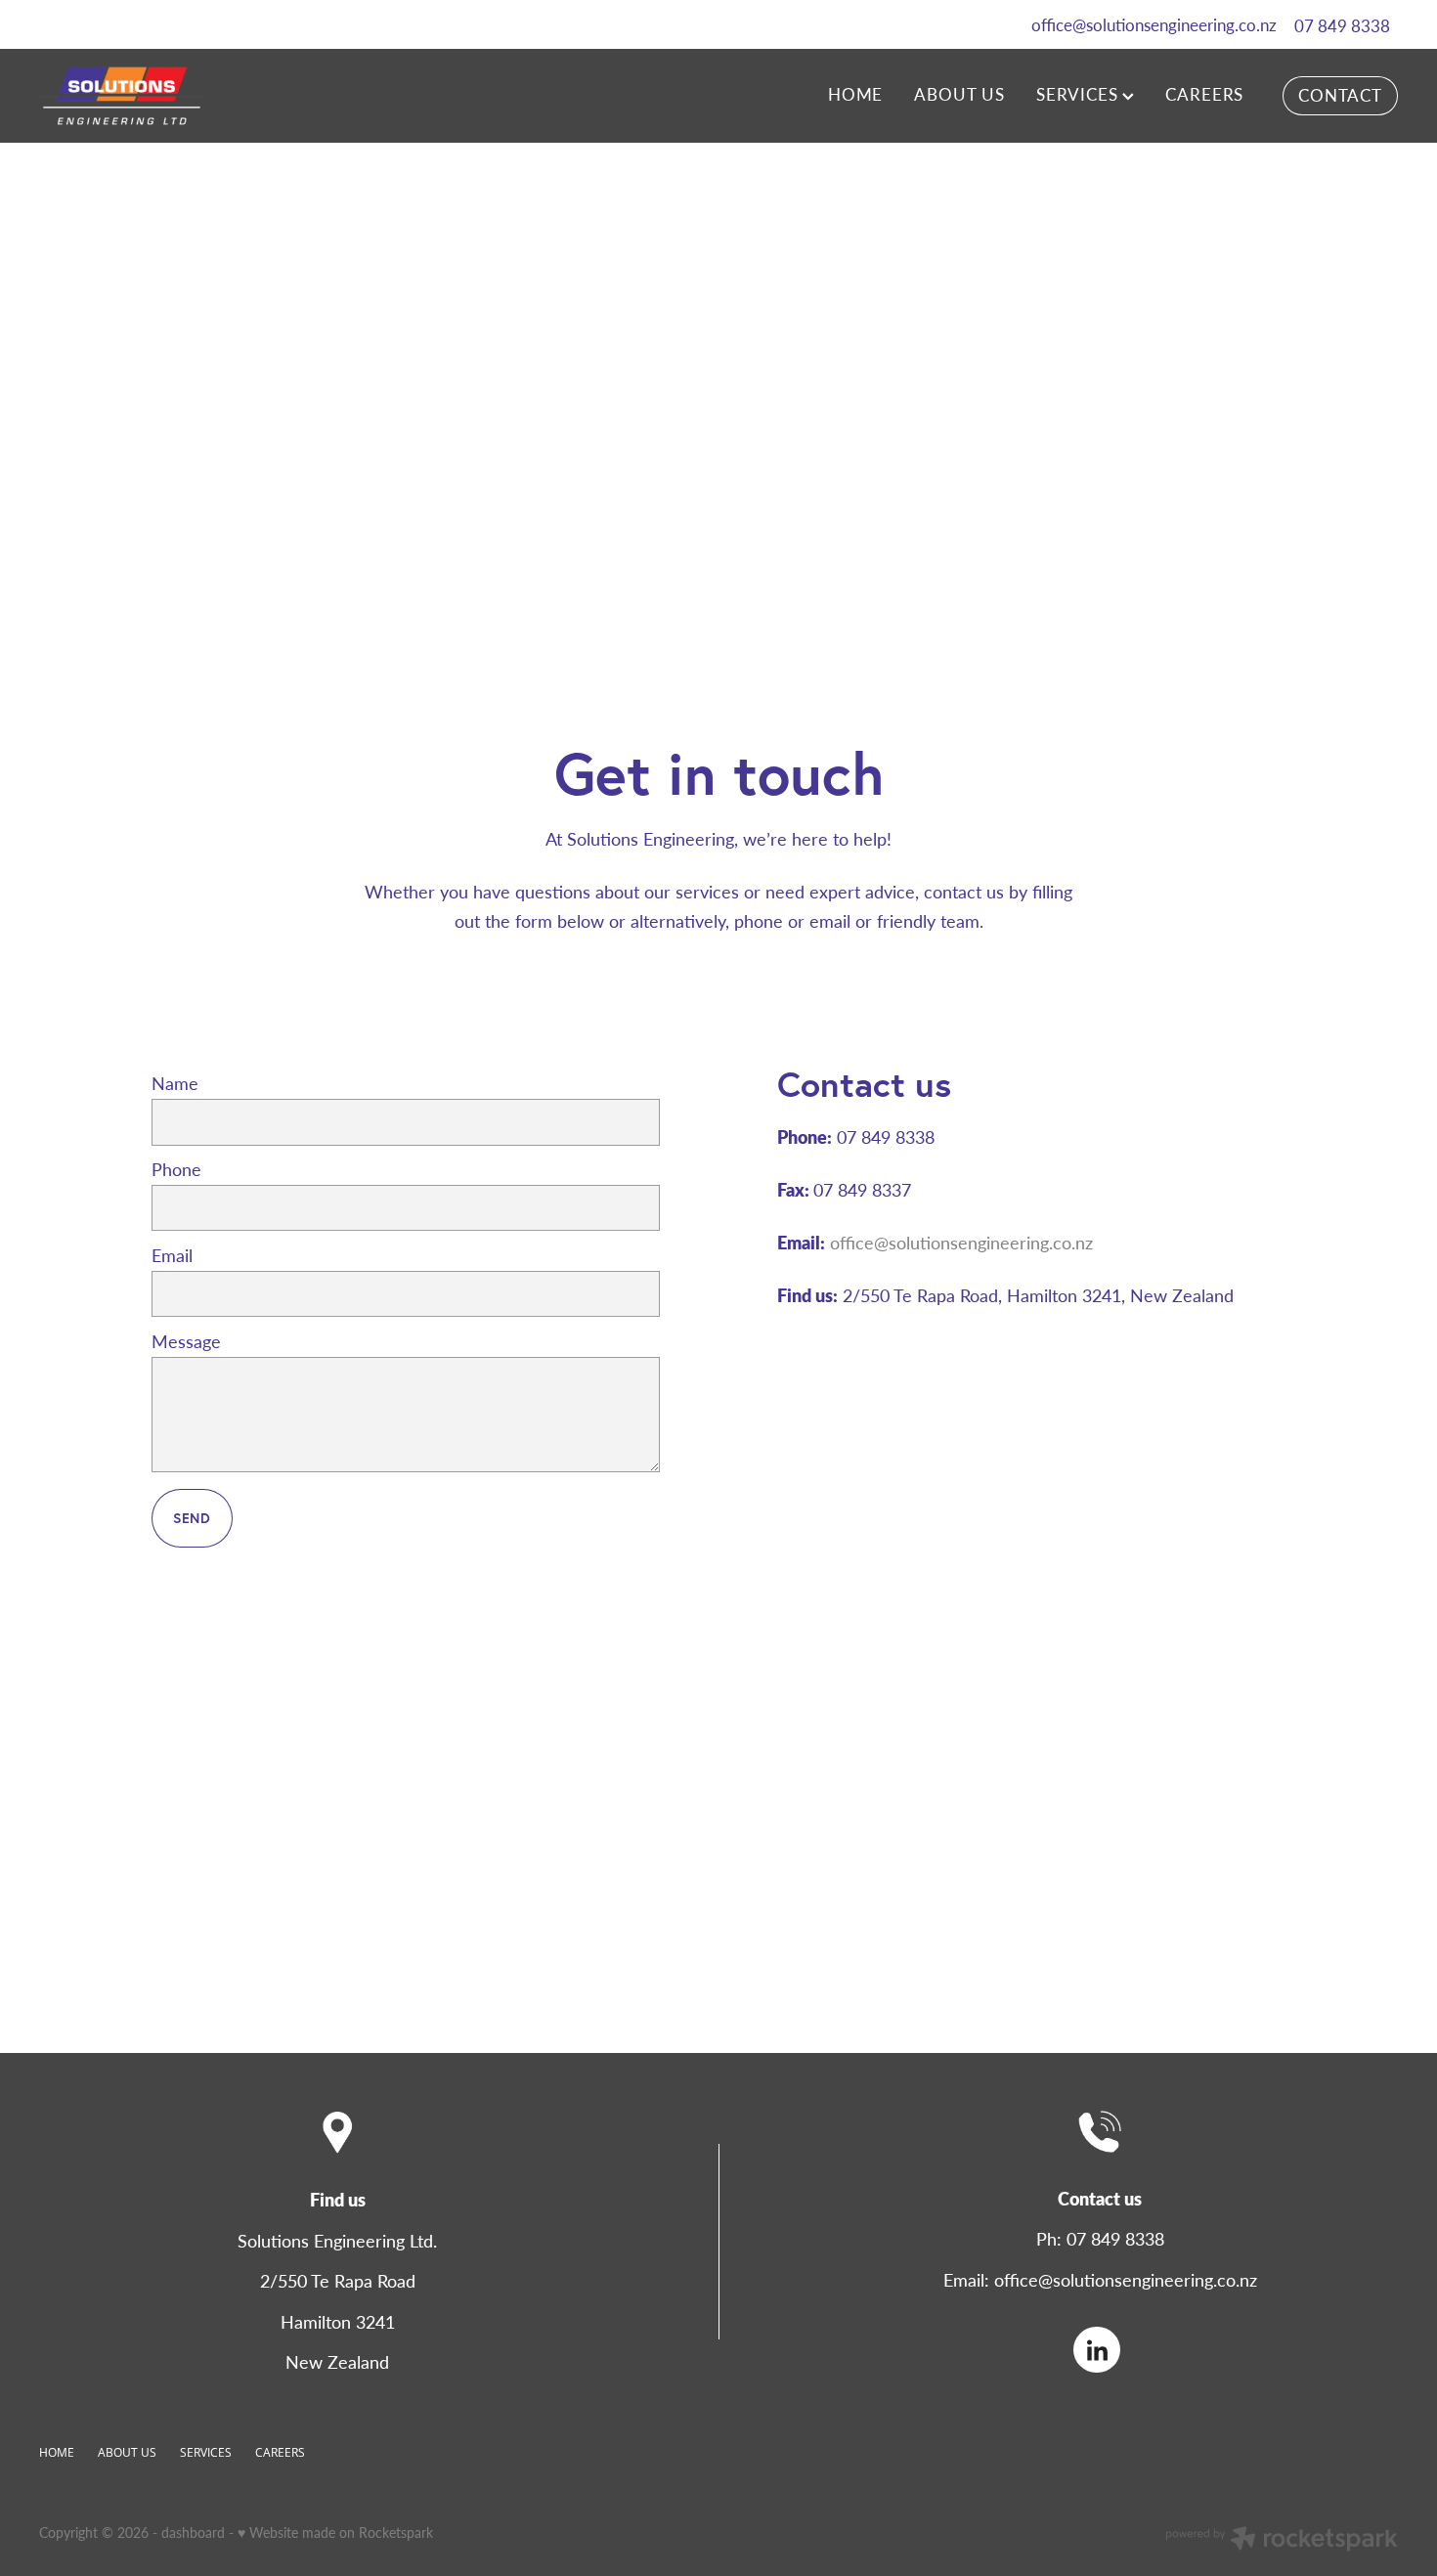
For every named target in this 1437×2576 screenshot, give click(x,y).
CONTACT (1340, 95)
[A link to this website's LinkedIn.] (1097, 2350)
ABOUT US (959, 94)
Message (186, 1342)
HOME (855, 94)
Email (172, 1256)
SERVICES (1079, 94)
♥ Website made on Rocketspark (335, 2532)
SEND (192, 1518)
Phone (176, 1170)
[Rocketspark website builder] (1282, 2541)
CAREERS (1204, 94)
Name (175, 1084)
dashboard (193, 2532)
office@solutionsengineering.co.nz (1154, 25)
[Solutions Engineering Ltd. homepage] (175, 96)
